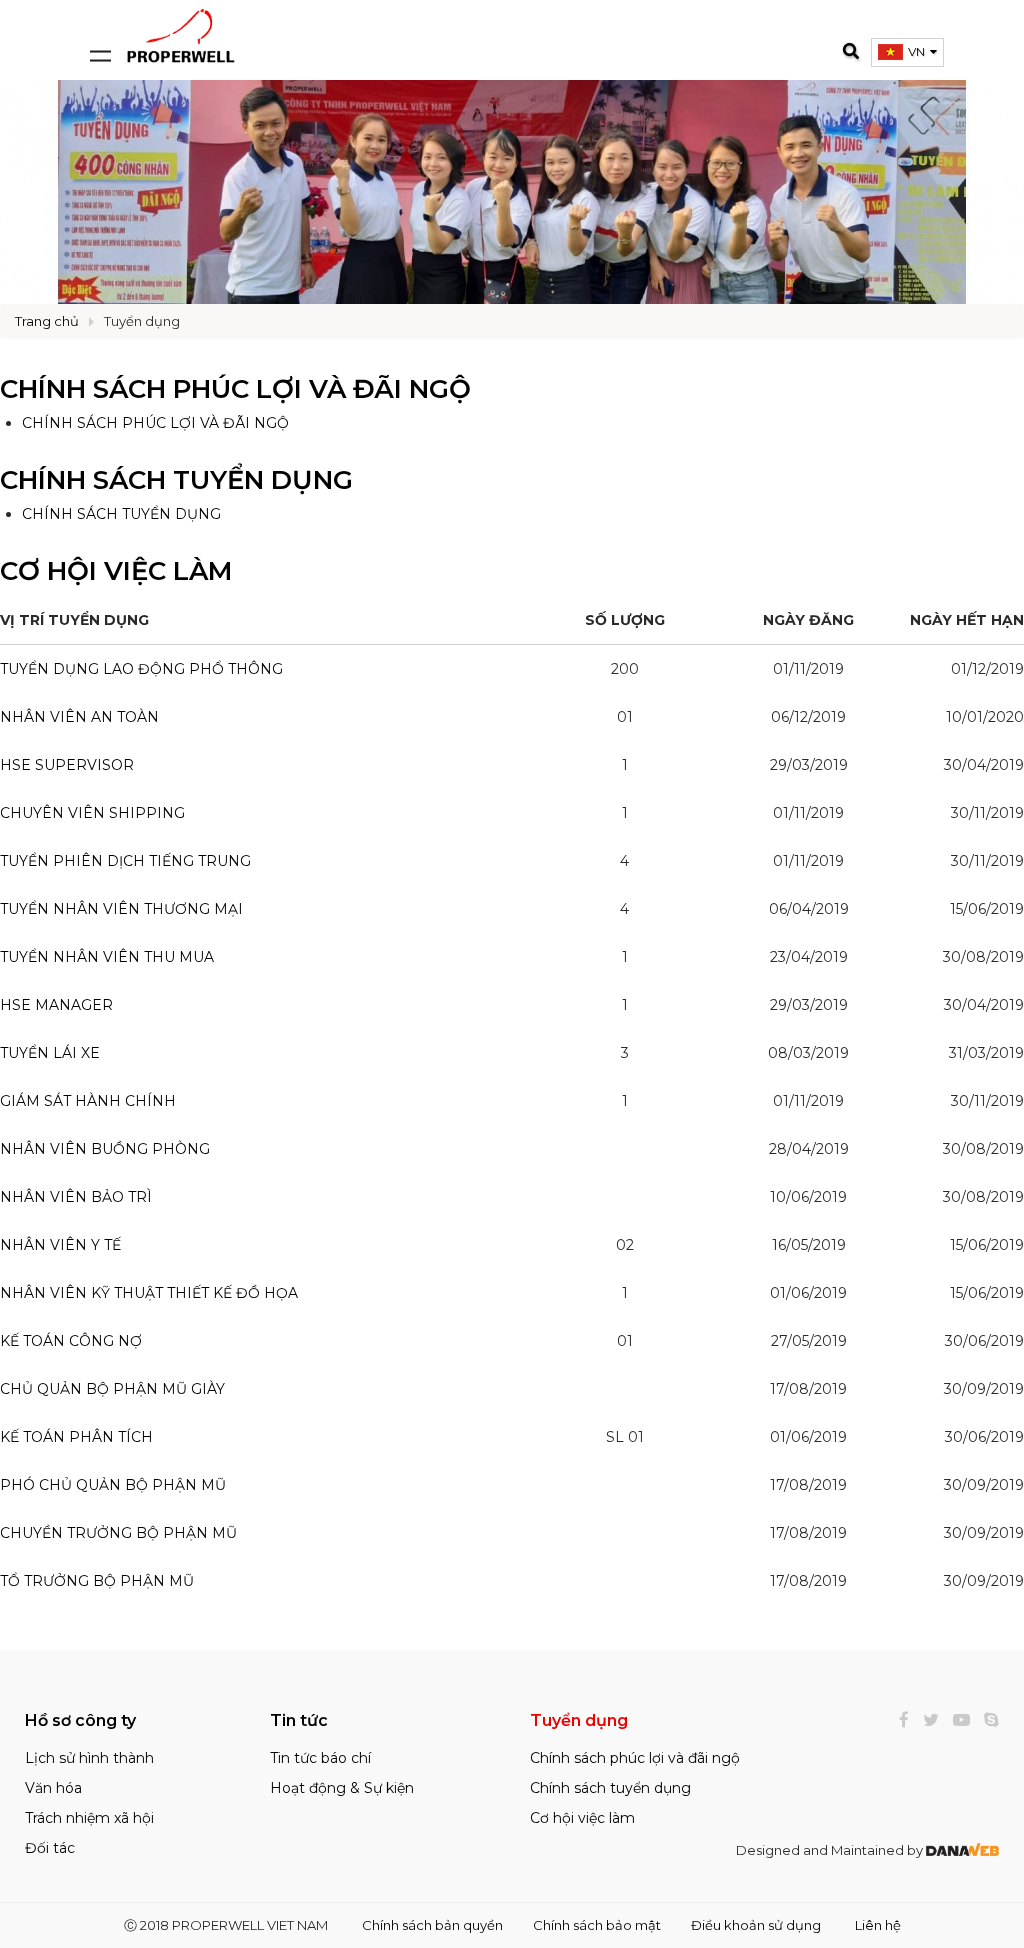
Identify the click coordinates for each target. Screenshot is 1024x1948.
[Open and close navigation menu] (100, 35)
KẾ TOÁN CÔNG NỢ (71, 1341)
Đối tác (50, 1848)
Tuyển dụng (142, 321)
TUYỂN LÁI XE (50, 1053)
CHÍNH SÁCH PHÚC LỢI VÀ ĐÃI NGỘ (155, 423)
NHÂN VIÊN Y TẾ (60, 1245)
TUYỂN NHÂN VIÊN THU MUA (107, 957)
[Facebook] (899, 1720)
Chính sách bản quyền (432, 1925)
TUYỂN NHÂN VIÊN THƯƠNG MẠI (121, 909)
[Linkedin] (986, 1720)
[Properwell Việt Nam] (181, 34)
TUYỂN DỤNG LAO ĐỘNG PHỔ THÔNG (141, 669)
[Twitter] (926, 1720)
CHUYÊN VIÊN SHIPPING (92, 813)
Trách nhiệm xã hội (89, 1818)
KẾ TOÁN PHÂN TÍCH (76, 1437)
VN (916, 51)
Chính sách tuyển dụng (176, 480)
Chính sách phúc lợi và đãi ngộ (235, 389)
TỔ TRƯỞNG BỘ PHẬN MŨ (97, 1581)
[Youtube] (956, 1720)
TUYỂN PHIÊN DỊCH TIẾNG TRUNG (125, 861)
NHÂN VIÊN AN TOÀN (79, 717)
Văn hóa (53, 1788)
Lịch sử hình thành (89, 1758)
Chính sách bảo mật (597, 1925)
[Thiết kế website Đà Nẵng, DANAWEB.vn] (962, 1850)
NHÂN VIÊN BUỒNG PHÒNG (105, 1149)
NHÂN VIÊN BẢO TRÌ (76, 1197)
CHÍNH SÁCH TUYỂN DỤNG (121, 514)
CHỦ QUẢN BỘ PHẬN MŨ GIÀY (112, 1389)
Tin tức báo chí (320, 1758)
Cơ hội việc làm (116, 571)
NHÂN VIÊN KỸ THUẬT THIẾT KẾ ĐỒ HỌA (149, 1293)
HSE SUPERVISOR (67, 765)
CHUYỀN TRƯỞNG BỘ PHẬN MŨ (118, 1533)
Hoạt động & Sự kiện (342, 1788)
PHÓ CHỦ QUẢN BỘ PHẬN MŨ (113, 1485)
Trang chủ (47, 321)
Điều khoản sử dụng (756, 1925)
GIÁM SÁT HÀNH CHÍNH (88, 1101)
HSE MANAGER (56, 1005)
